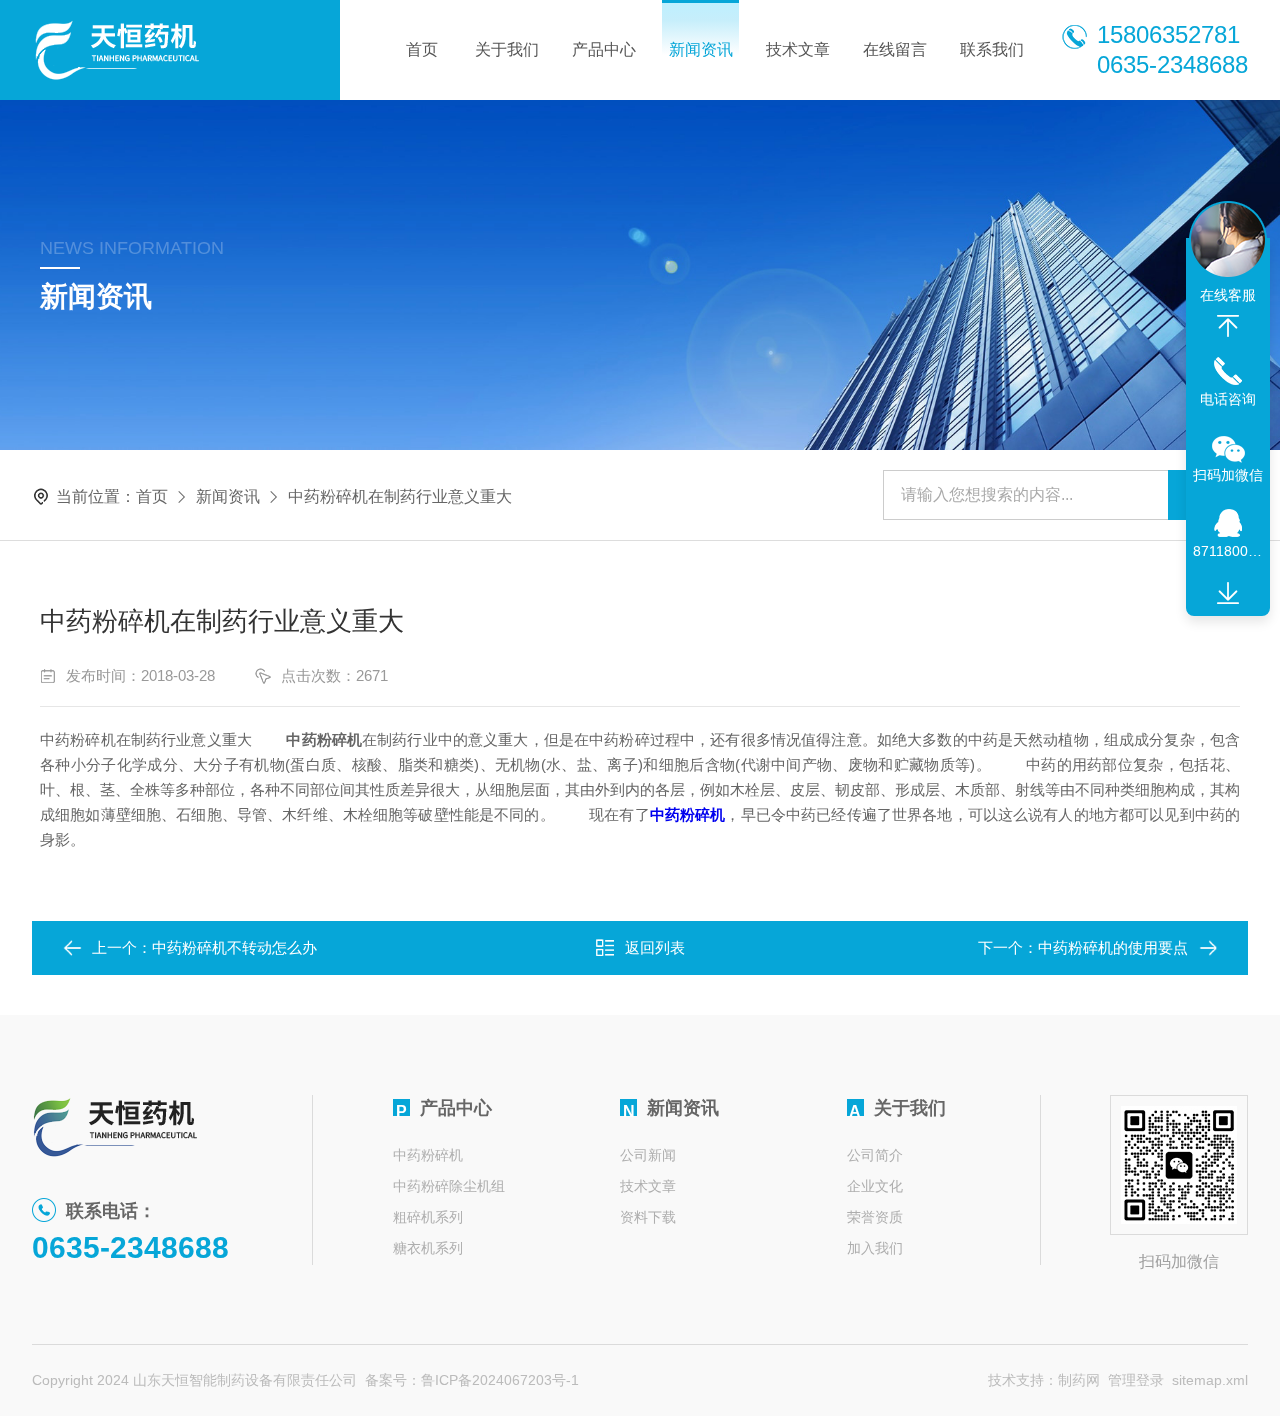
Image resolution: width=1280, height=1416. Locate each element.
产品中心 (604, 49)
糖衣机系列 (428, 1248)
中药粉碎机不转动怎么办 (234, 947)
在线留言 (895, 49)
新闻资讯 (701, 49)
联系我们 (992, 49)
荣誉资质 (875, 1217)
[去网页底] (1228, 594)
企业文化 (875, 1186)
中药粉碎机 (428, 1155)
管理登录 (1136, 1380)
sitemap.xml (1210, 1380)
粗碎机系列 (428, 1217)
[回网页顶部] (1228, 326)
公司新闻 (648, 1155)
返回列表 (655, 947)
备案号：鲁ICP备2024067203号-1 (472, 1380)
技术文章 (798, 49)
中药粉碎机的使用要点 (1113, 947)
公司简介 (875, 1155)
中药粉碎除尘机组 (449, 1186)
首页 (422, 49)
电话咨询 (1228, 399)
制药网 (1079, 1380)
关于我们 (507, 49)
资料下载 (648, 1217)
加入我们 (875, 1248)
